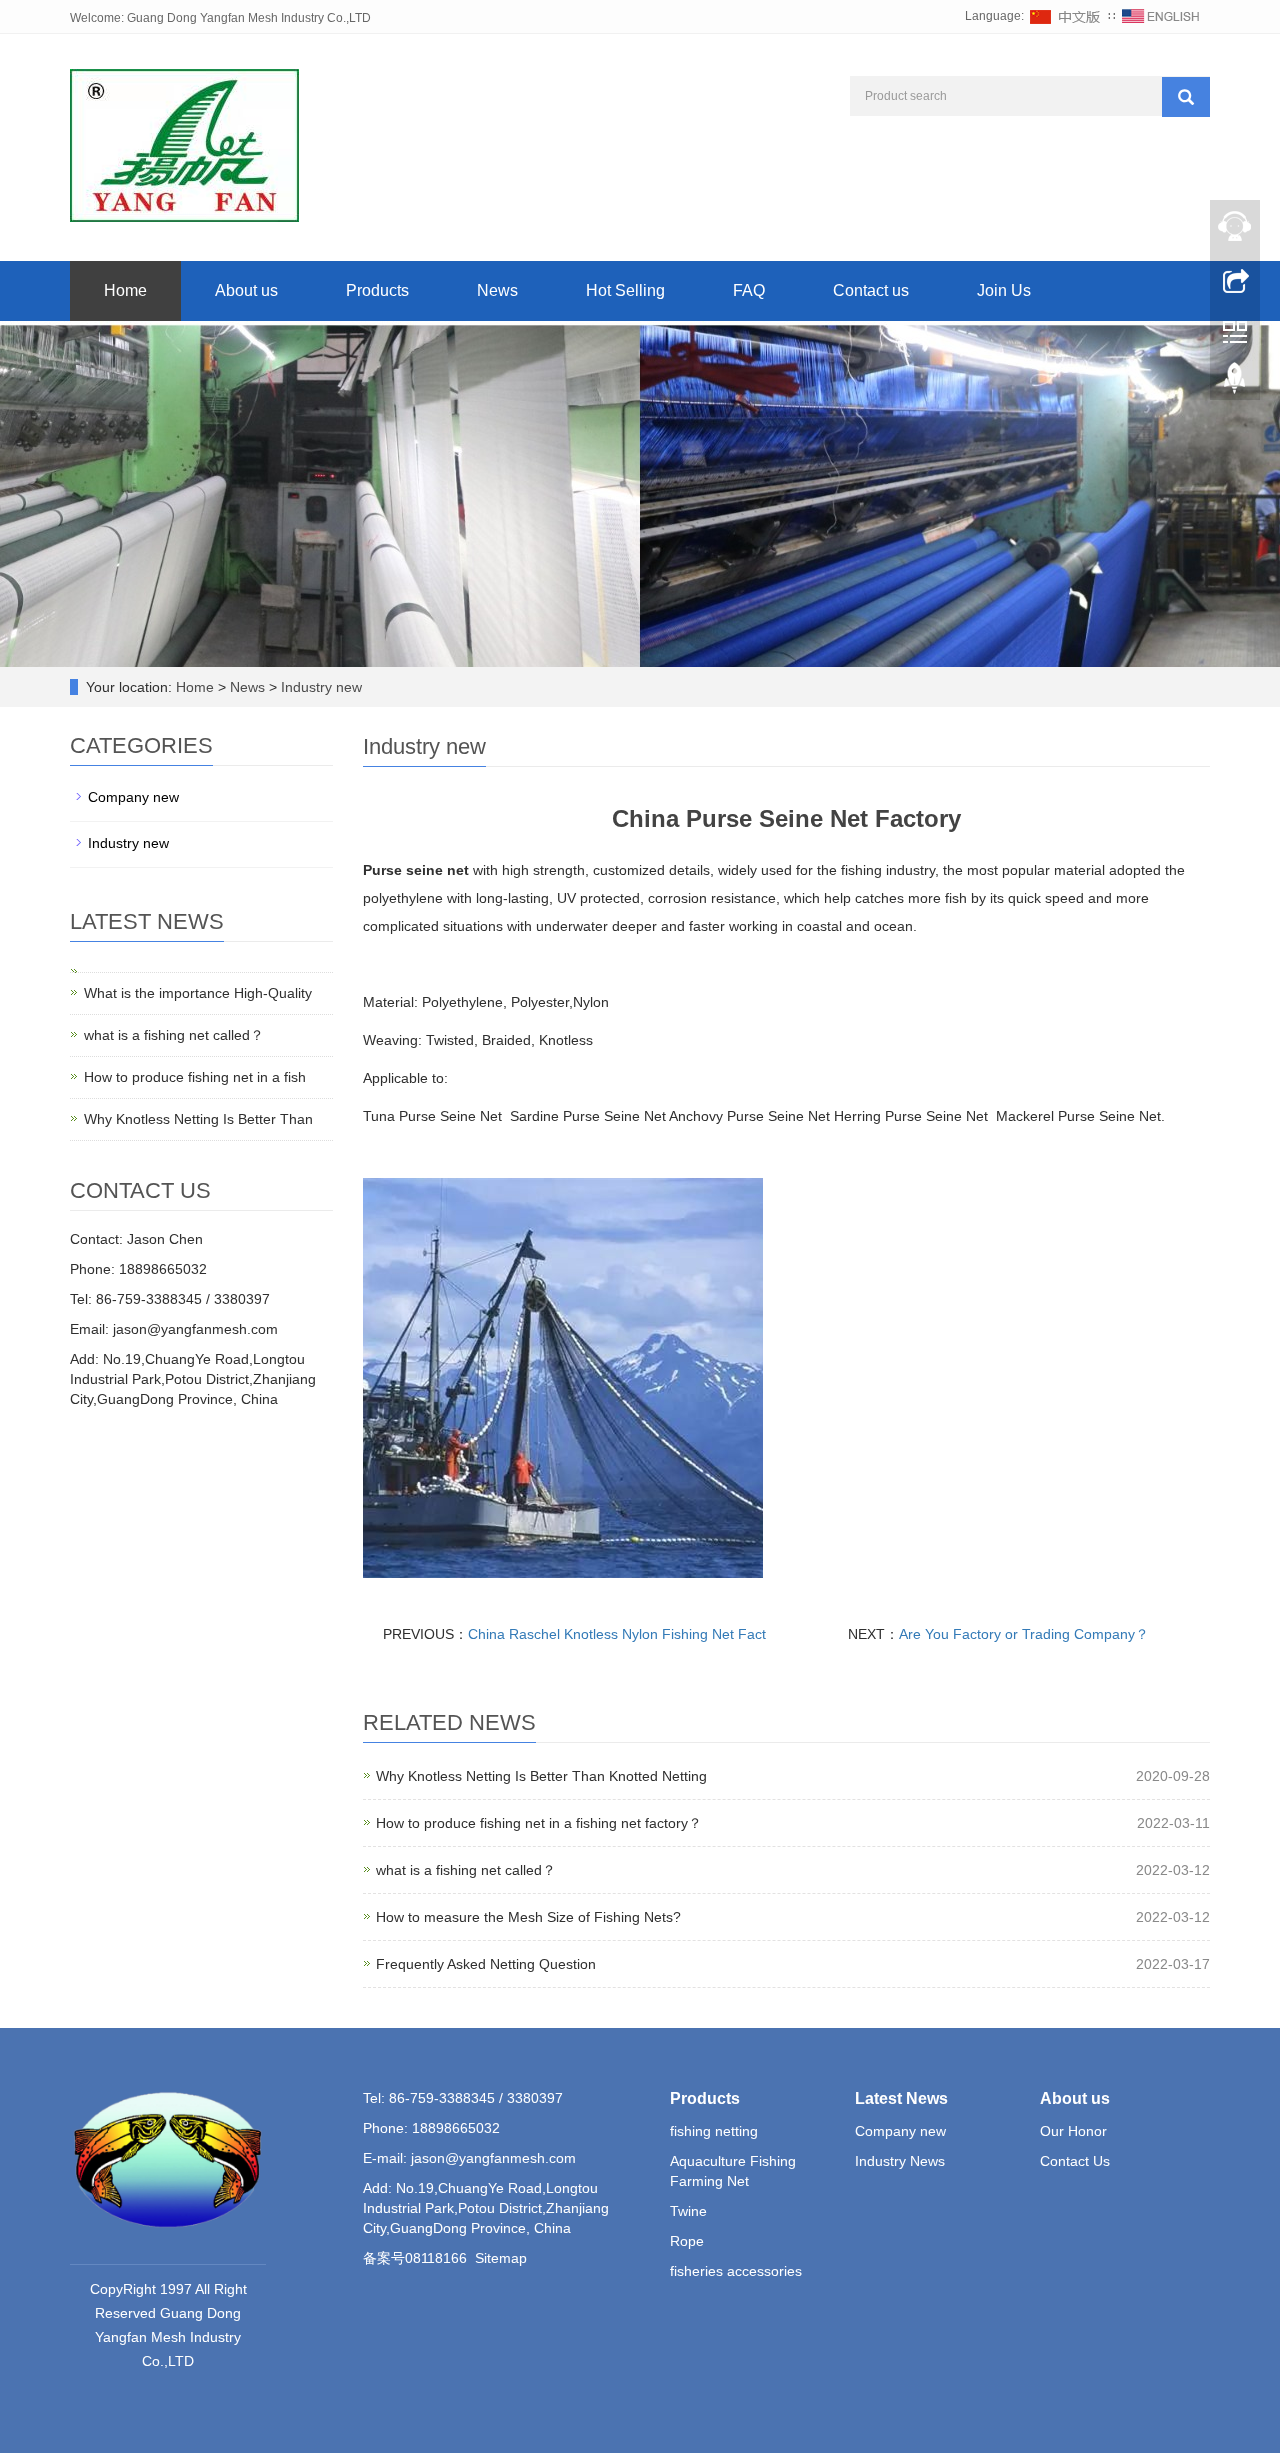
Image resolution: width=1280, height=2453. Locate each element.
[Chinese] (1066, 16)
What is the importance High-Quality (198, 993)
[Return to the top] (1235, 383)
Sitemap (501, 2258)
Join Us (1004, 290)
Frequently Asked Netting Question (486, 1964)
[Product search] (1186, 97)
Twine (688, 2211)
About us (246, 290)
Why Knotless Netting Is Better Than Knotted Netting (541, 1776)
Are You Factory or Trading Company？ (1024, 1634)
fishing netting (714, 2131)
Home (125, 290)
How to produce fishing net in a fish (195, 1077)
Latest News (901, 2098)
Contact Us (1075, 2161)
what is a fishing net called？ (466, 1870)
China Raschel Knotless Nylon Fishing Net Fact (617, 1634)
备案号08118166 (415, 2258)
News (497, 290)
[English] (1161, 16)
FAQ (749, 290)
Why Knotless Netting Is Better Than (198, 1119)
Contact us (871, 290)
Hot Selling (625, 290)
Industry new (319, 687)
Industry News (900, 2161)
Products (377, 290)
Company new (133, 797)
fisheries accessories (736, 2271)
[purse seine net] (563, 1377)
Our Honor (1073, 2131)
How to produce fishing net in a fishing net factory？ (539, 1823)
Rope (687, 2241)
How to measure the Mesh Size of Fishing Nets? (528, 1917)
